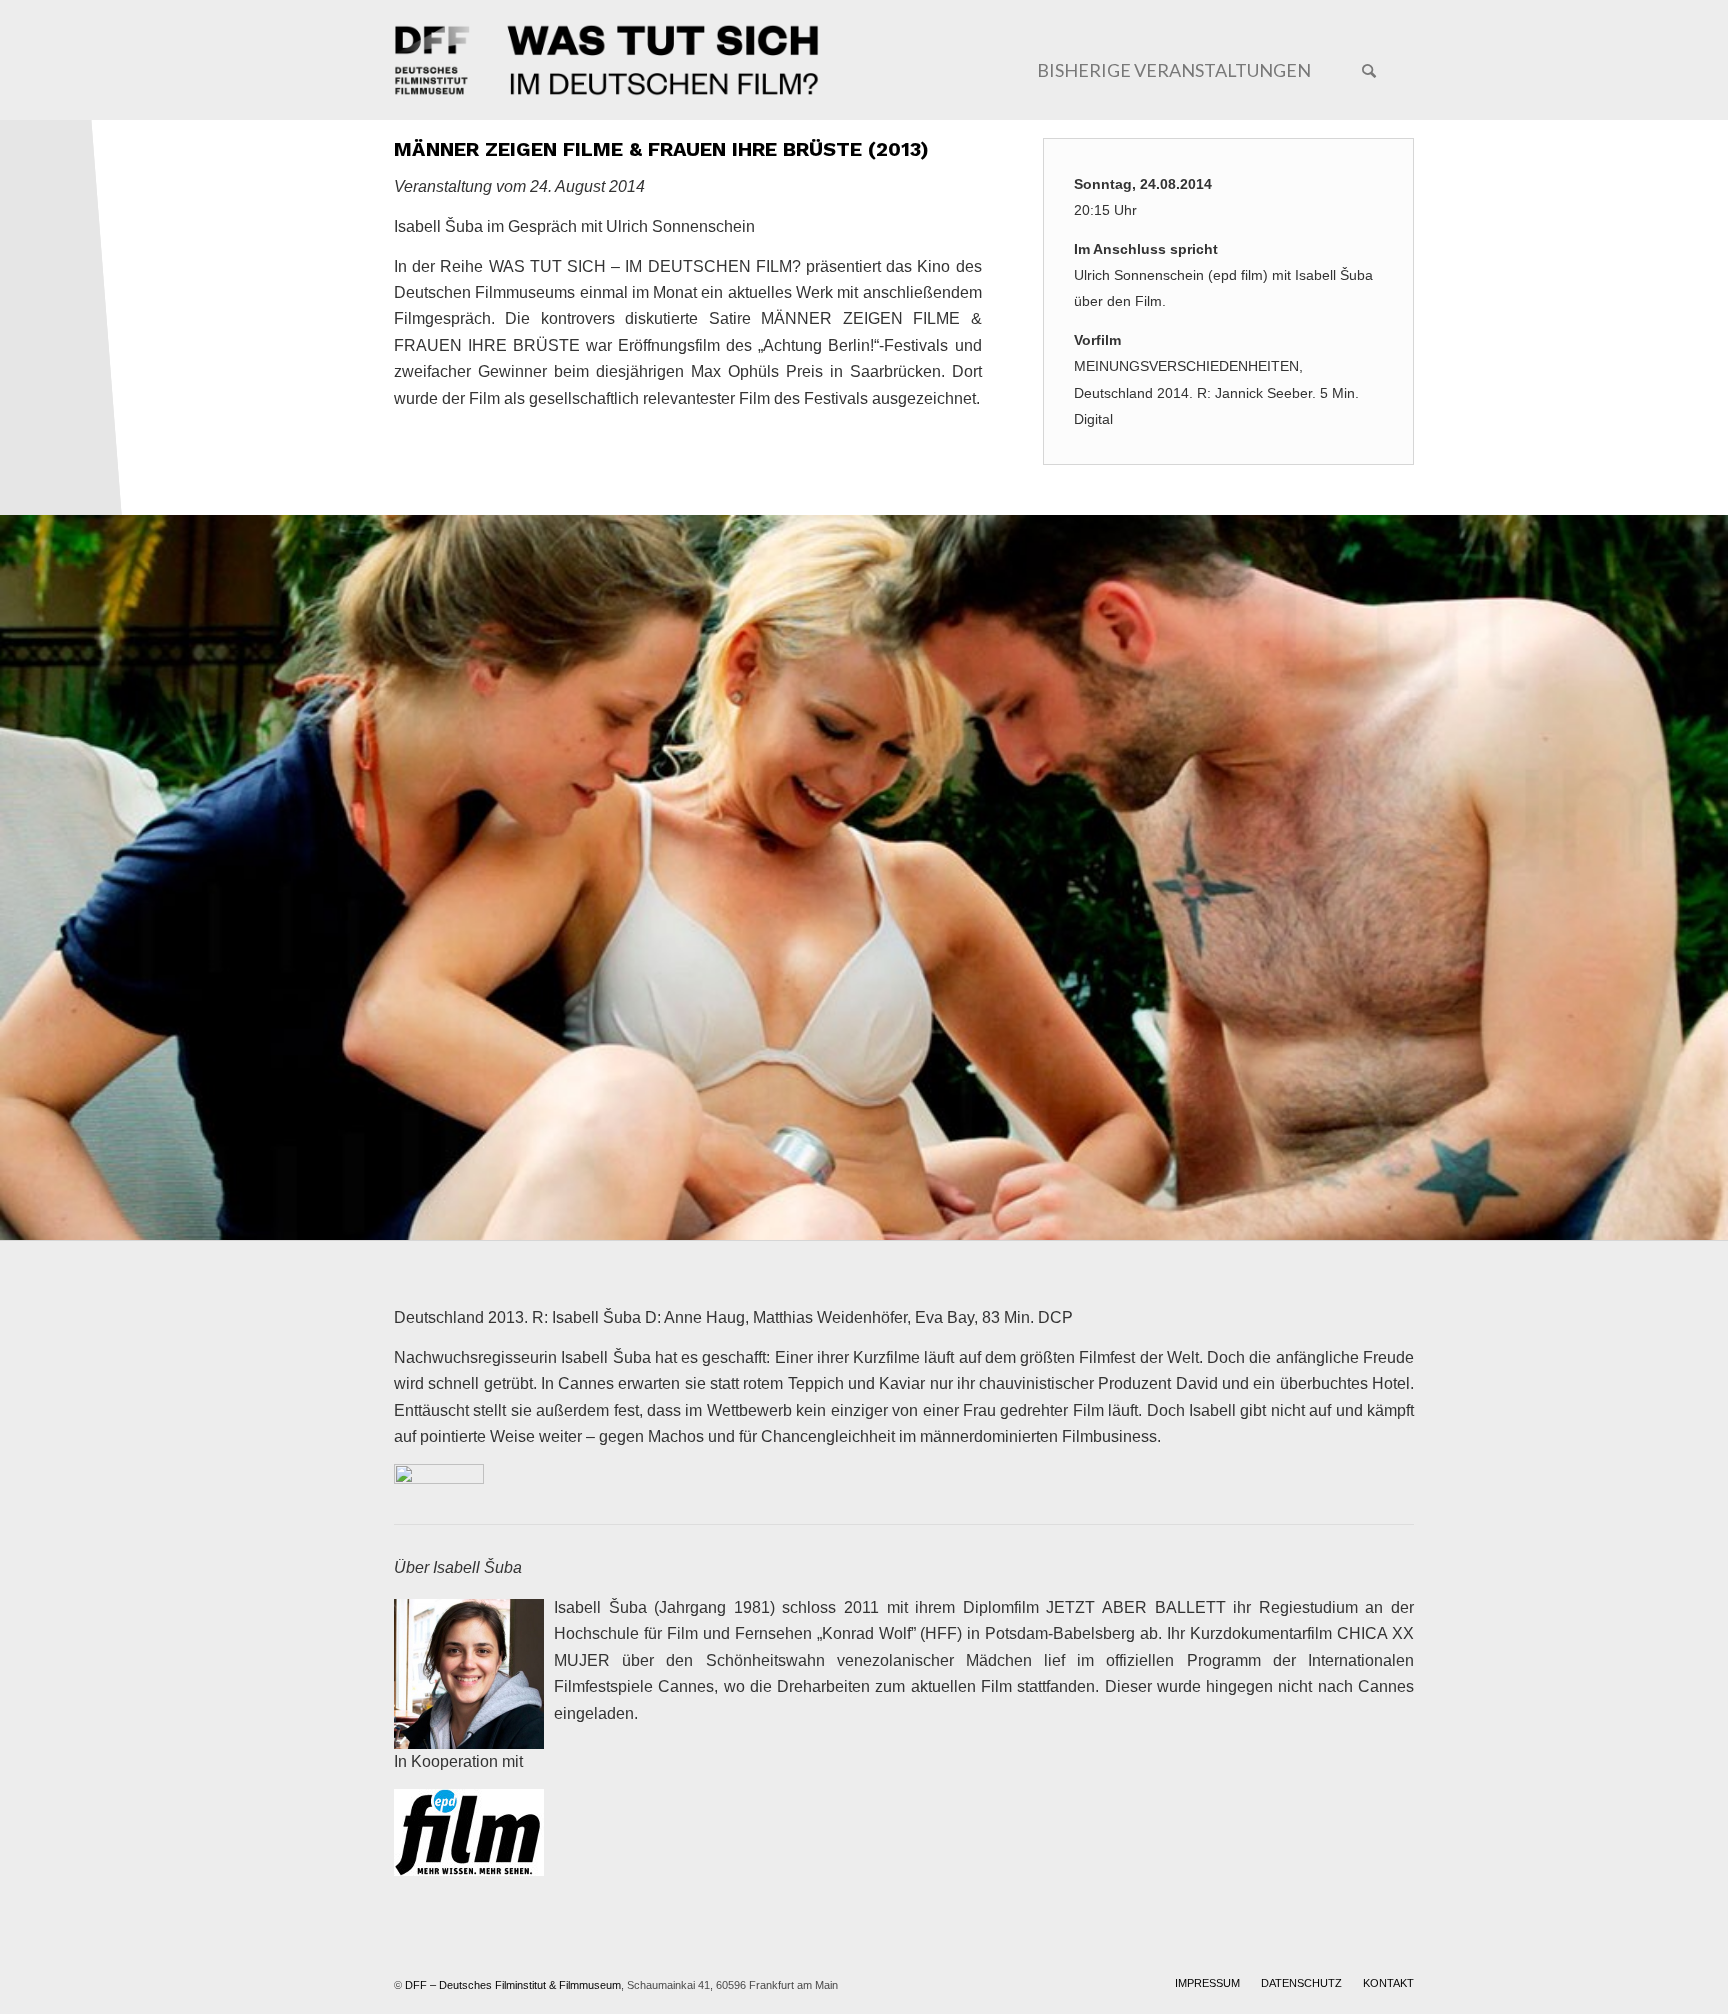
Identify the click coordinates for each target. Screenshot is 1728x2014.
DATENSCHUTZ (1301, 1983)
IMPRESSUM (1207, 1983)
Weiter (1710, 878)
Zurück (17, 878)
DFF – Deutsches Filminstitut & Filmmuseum (513, 1985)
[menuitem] (1173, 65)
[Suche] (1369, 70)
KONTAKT (1388, 1983)
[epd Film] (469, 1836)
